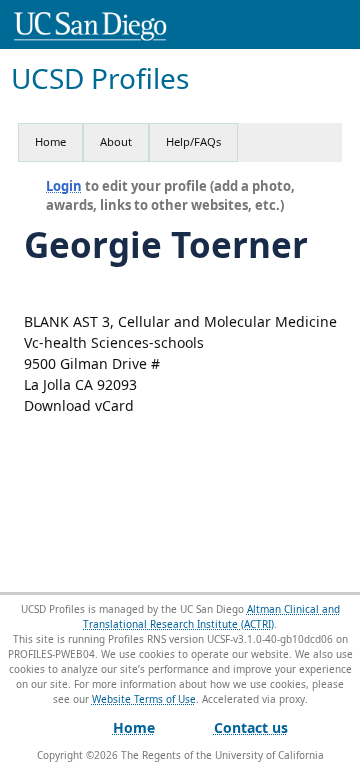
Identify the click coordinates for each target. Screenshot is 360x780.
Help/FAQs (193, 141)
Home (50, 141)
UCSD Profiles (100, 78)
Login (64, 186)
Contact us (251, 727)
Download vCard (79, 405)
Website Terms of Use (144, 699)
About (116, 141)
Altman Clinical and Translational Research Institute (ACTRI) (211, 616)
